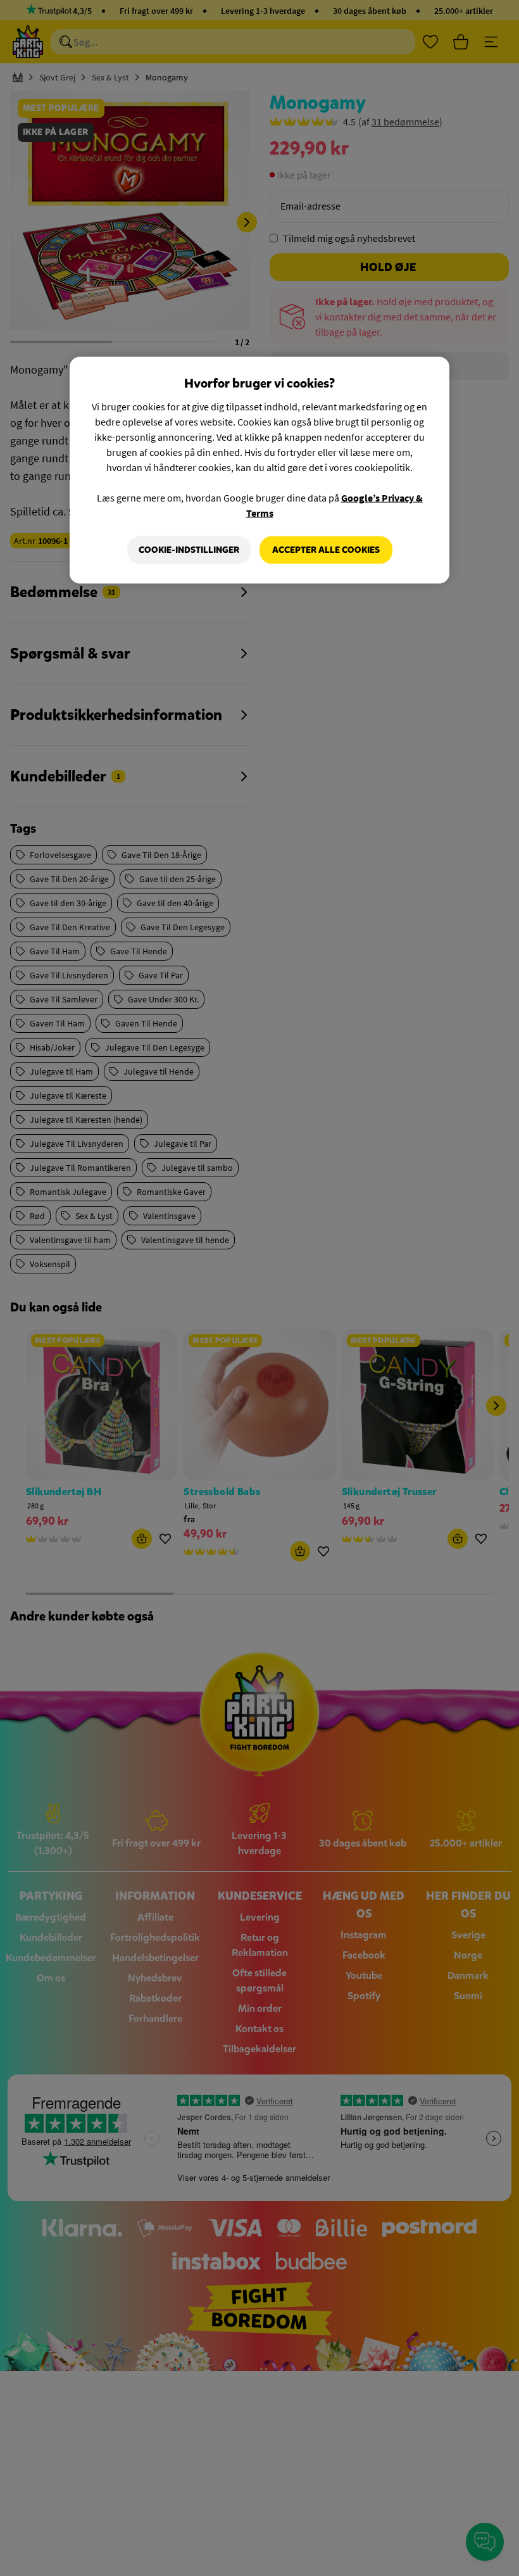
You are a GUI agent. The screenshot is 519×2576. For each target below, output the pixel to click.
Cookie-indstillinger (189, 550)
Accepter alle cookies (326, 550)
